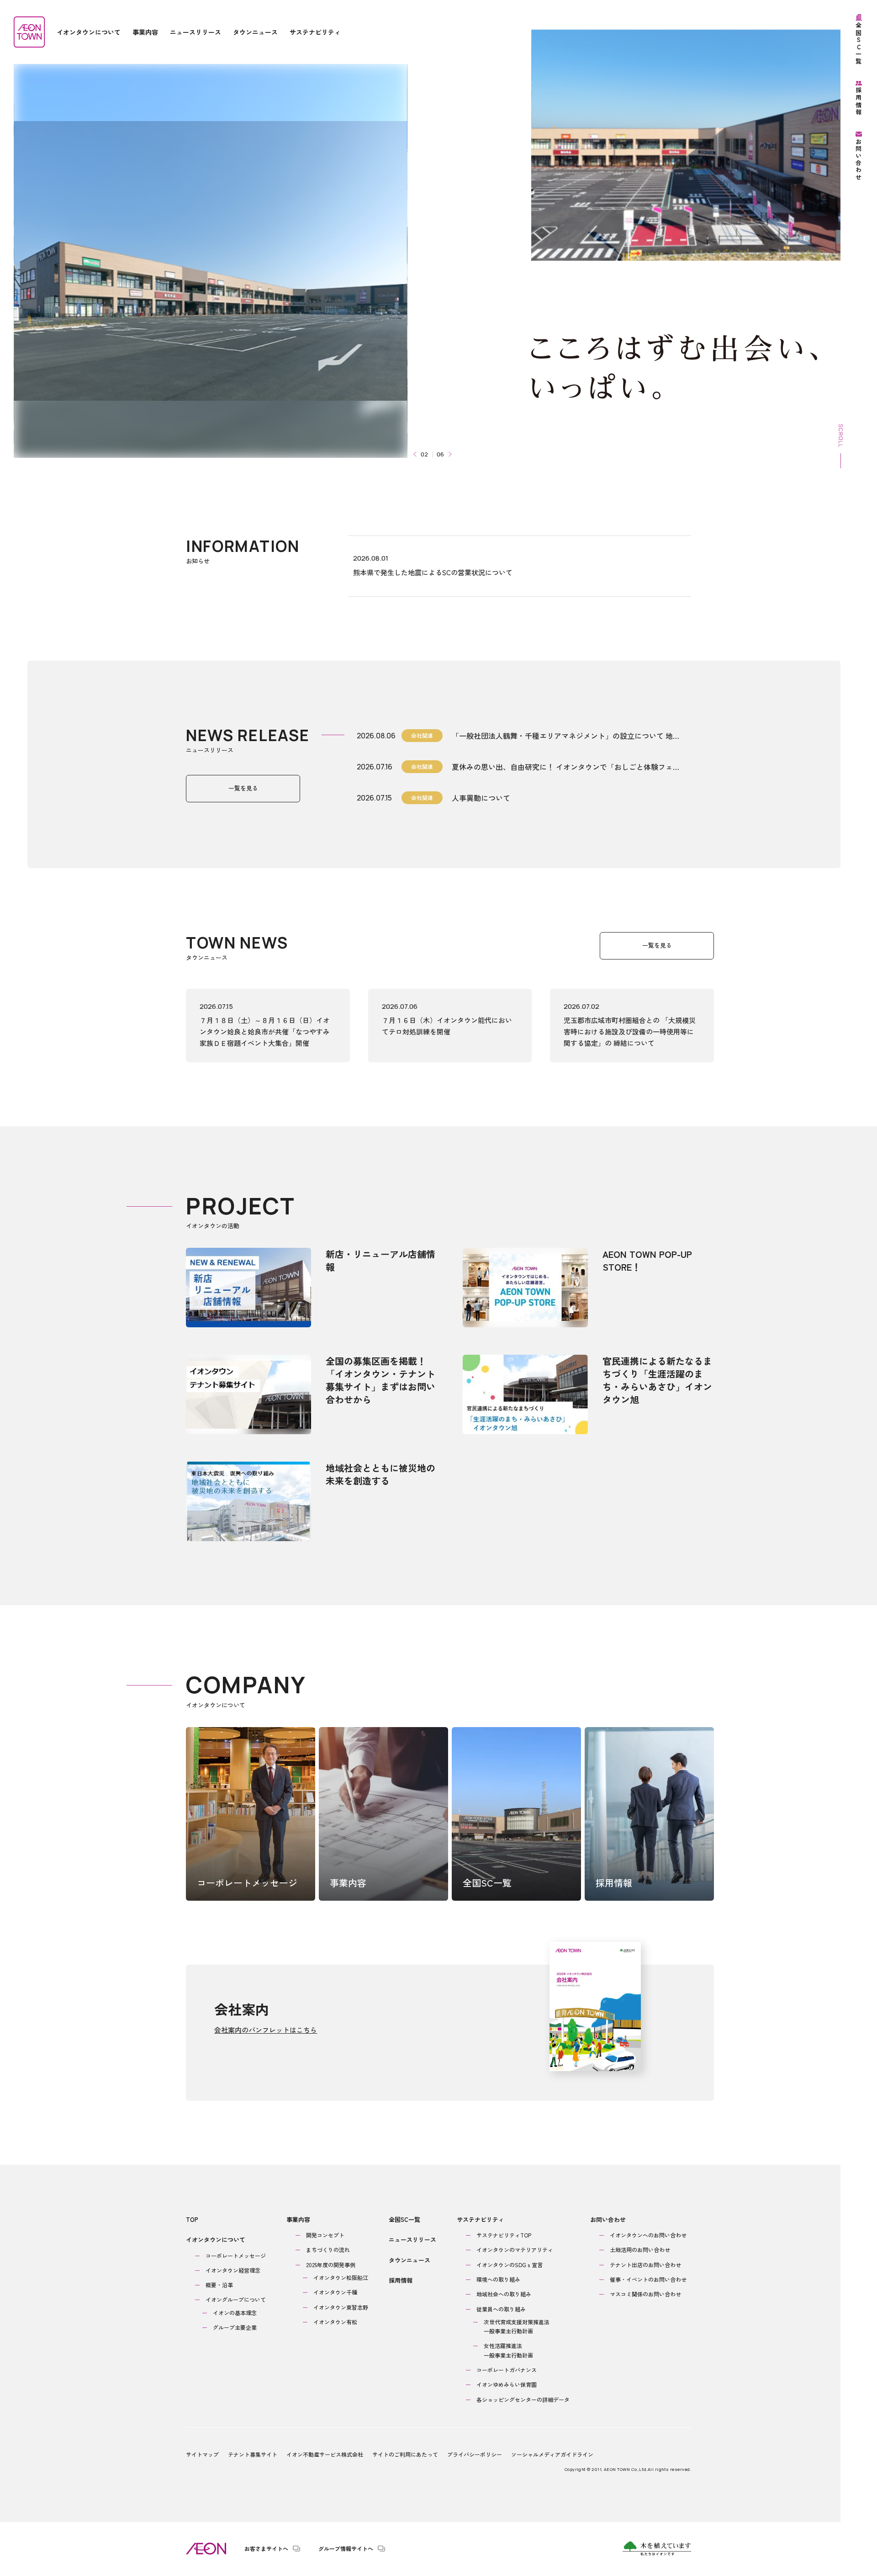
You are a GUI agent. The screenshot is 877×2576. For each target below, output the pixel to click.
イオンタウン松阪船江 (341, 2277)
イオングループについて (236, 2299)
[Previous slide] (416, 454)
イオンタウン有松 (335, 2322)
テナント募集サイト (253, 2454)
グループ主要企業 (235, 2327)
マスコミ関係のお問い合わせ (645, 2294)
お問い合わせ (608, 2219)
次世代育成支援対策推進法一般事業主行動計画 (517, 2326)
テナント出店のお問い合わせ (645, 2265)
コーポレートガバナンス (507, 2370)
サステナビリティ (481, 2219)
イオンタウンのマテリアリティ (515, 2250)
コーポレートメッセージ (236, 2255)
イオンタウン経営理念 (233, 2270)
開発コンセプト (325, 2235)
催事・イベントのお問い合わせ (648, 2279)
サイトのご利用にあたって (405, 2454)
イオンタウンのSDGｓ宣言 (510, 2265)
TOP (192, 2219)
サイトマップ (202, 2454)
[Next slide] (449, 454)
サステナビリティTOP (504, 2235)
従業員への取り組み (501, 2309)
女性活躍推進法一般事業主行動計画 (508, 2350)
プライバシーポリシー (475, 2454)
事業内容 (298, 2219)
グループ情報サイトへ (346, 2549)
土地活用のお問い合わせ (640, 2250)
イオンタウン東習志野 (341, 2307)
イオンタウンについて (216, 2239)
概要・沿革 (219, 2285)
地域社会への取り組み (504, 2294)
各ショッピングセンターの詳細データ (523, 2399)
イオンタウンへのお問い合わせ (648, 2235)
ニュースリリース (412, 2239)
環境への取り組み (498, 2279)
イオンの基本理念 (235, 2313)
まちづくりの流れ (328, 2250)
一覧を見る (243, 788)
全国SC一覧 (404, 2219)
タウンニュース (409, 2260)
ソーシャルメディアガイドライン (552, 2454)
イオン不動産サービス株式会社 (325, 2454)
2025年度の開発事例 (331, 2265)
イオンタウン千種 (335, 2292)
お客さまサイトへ (266, 2549)
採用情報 (401, 2280)
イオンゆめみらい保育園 (507, 2384)
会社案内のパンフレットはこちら (266, 2030)
